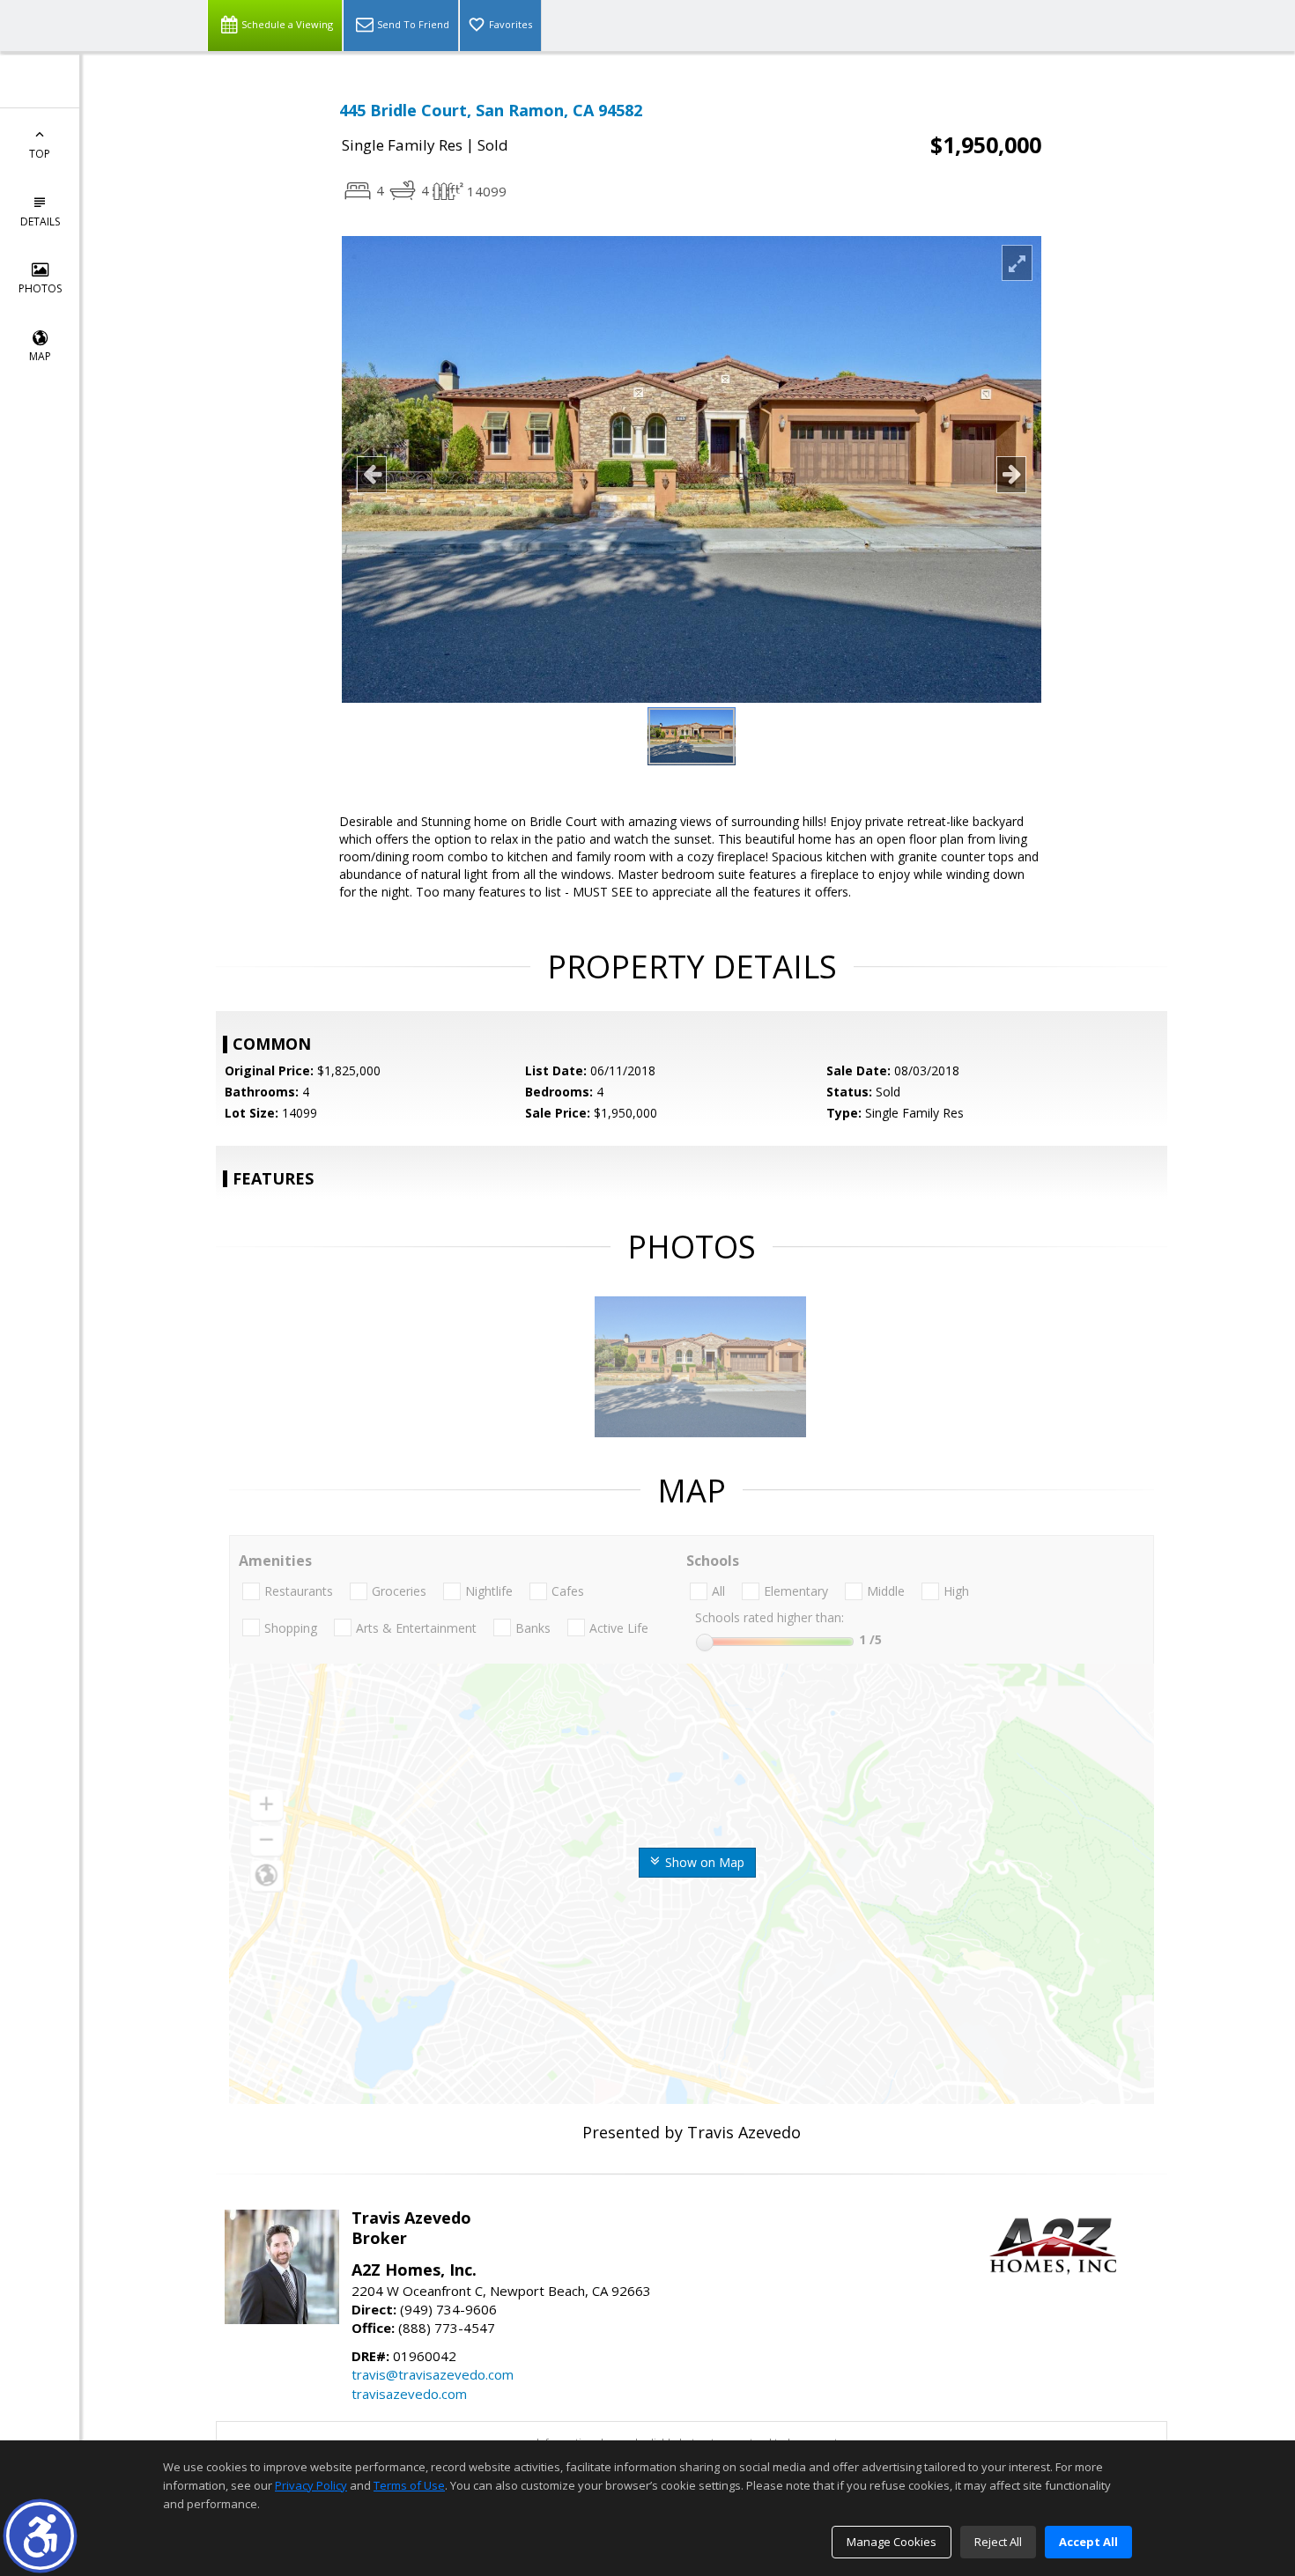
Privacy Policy (311, 2485)
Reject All (998, 2542)
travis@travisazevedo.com (433, 2374)
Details (40, 221)
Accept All (1088, 2542)
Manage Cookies (892, 2542)
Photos (40, 288)
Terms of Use (409, 2485)
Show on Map (703, 1862)
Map (40, 356)
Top (40, 154)
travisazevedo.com (409, 2394)
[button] (40, 2536)
